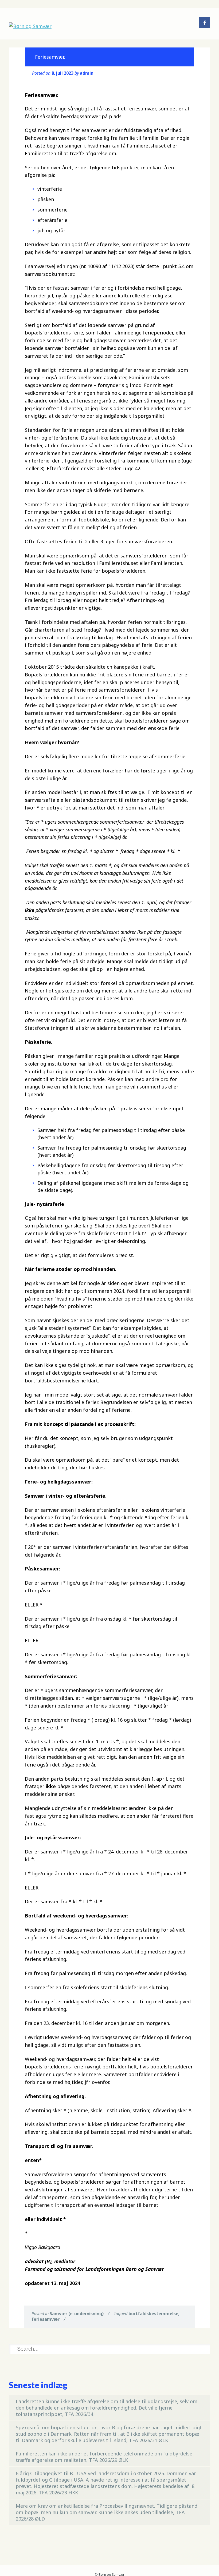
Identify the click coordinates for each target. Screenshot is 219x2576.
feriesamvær (46, 2319)
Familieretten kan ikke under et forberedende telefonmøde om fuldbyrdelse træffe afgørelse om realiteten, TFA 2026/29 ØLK (104, 2457)
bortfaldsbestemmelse (153, 2314)
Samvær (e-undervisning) (77, 2314)
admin (87, 73)
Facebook (204, 23)
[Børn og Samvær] (30, 26)
